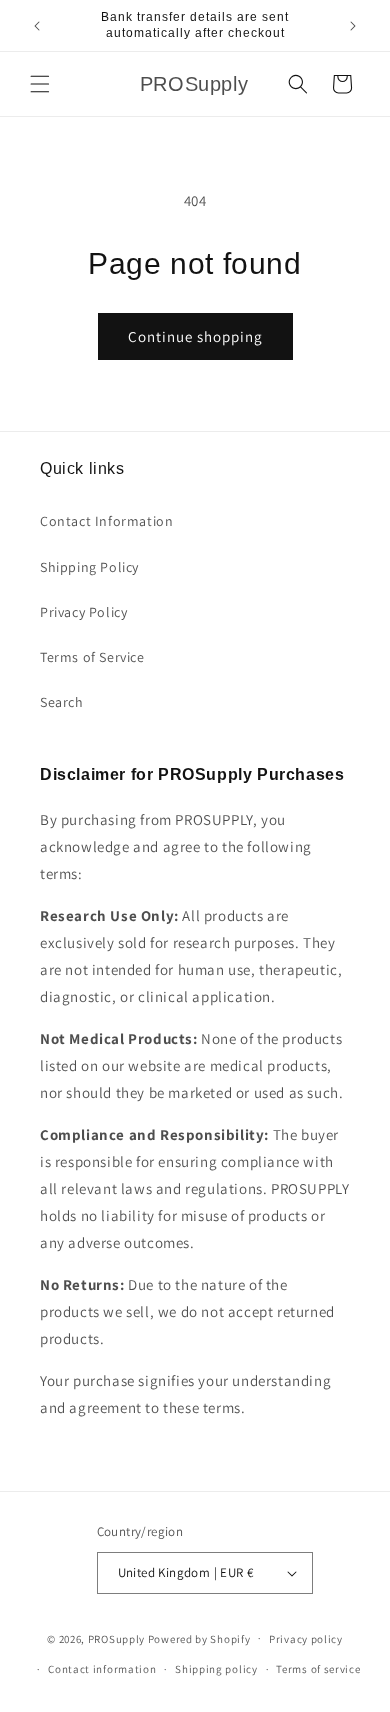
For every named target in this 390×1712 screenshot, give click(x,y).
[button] (40, 84)
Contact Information (106, 521)
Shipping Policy (89, 567)
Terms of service (318, 1669)
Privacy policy (306, 1639)
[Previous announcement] (37, 26)
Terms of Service (92, 657)
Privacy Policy (83, 612)
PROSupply (116, 1638)
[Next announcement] (353, 26)
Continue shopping (195, 336)
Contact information (102, 1669)
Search (62, 702)
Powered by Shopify (199, 1638)
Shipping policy (216, 1669)
